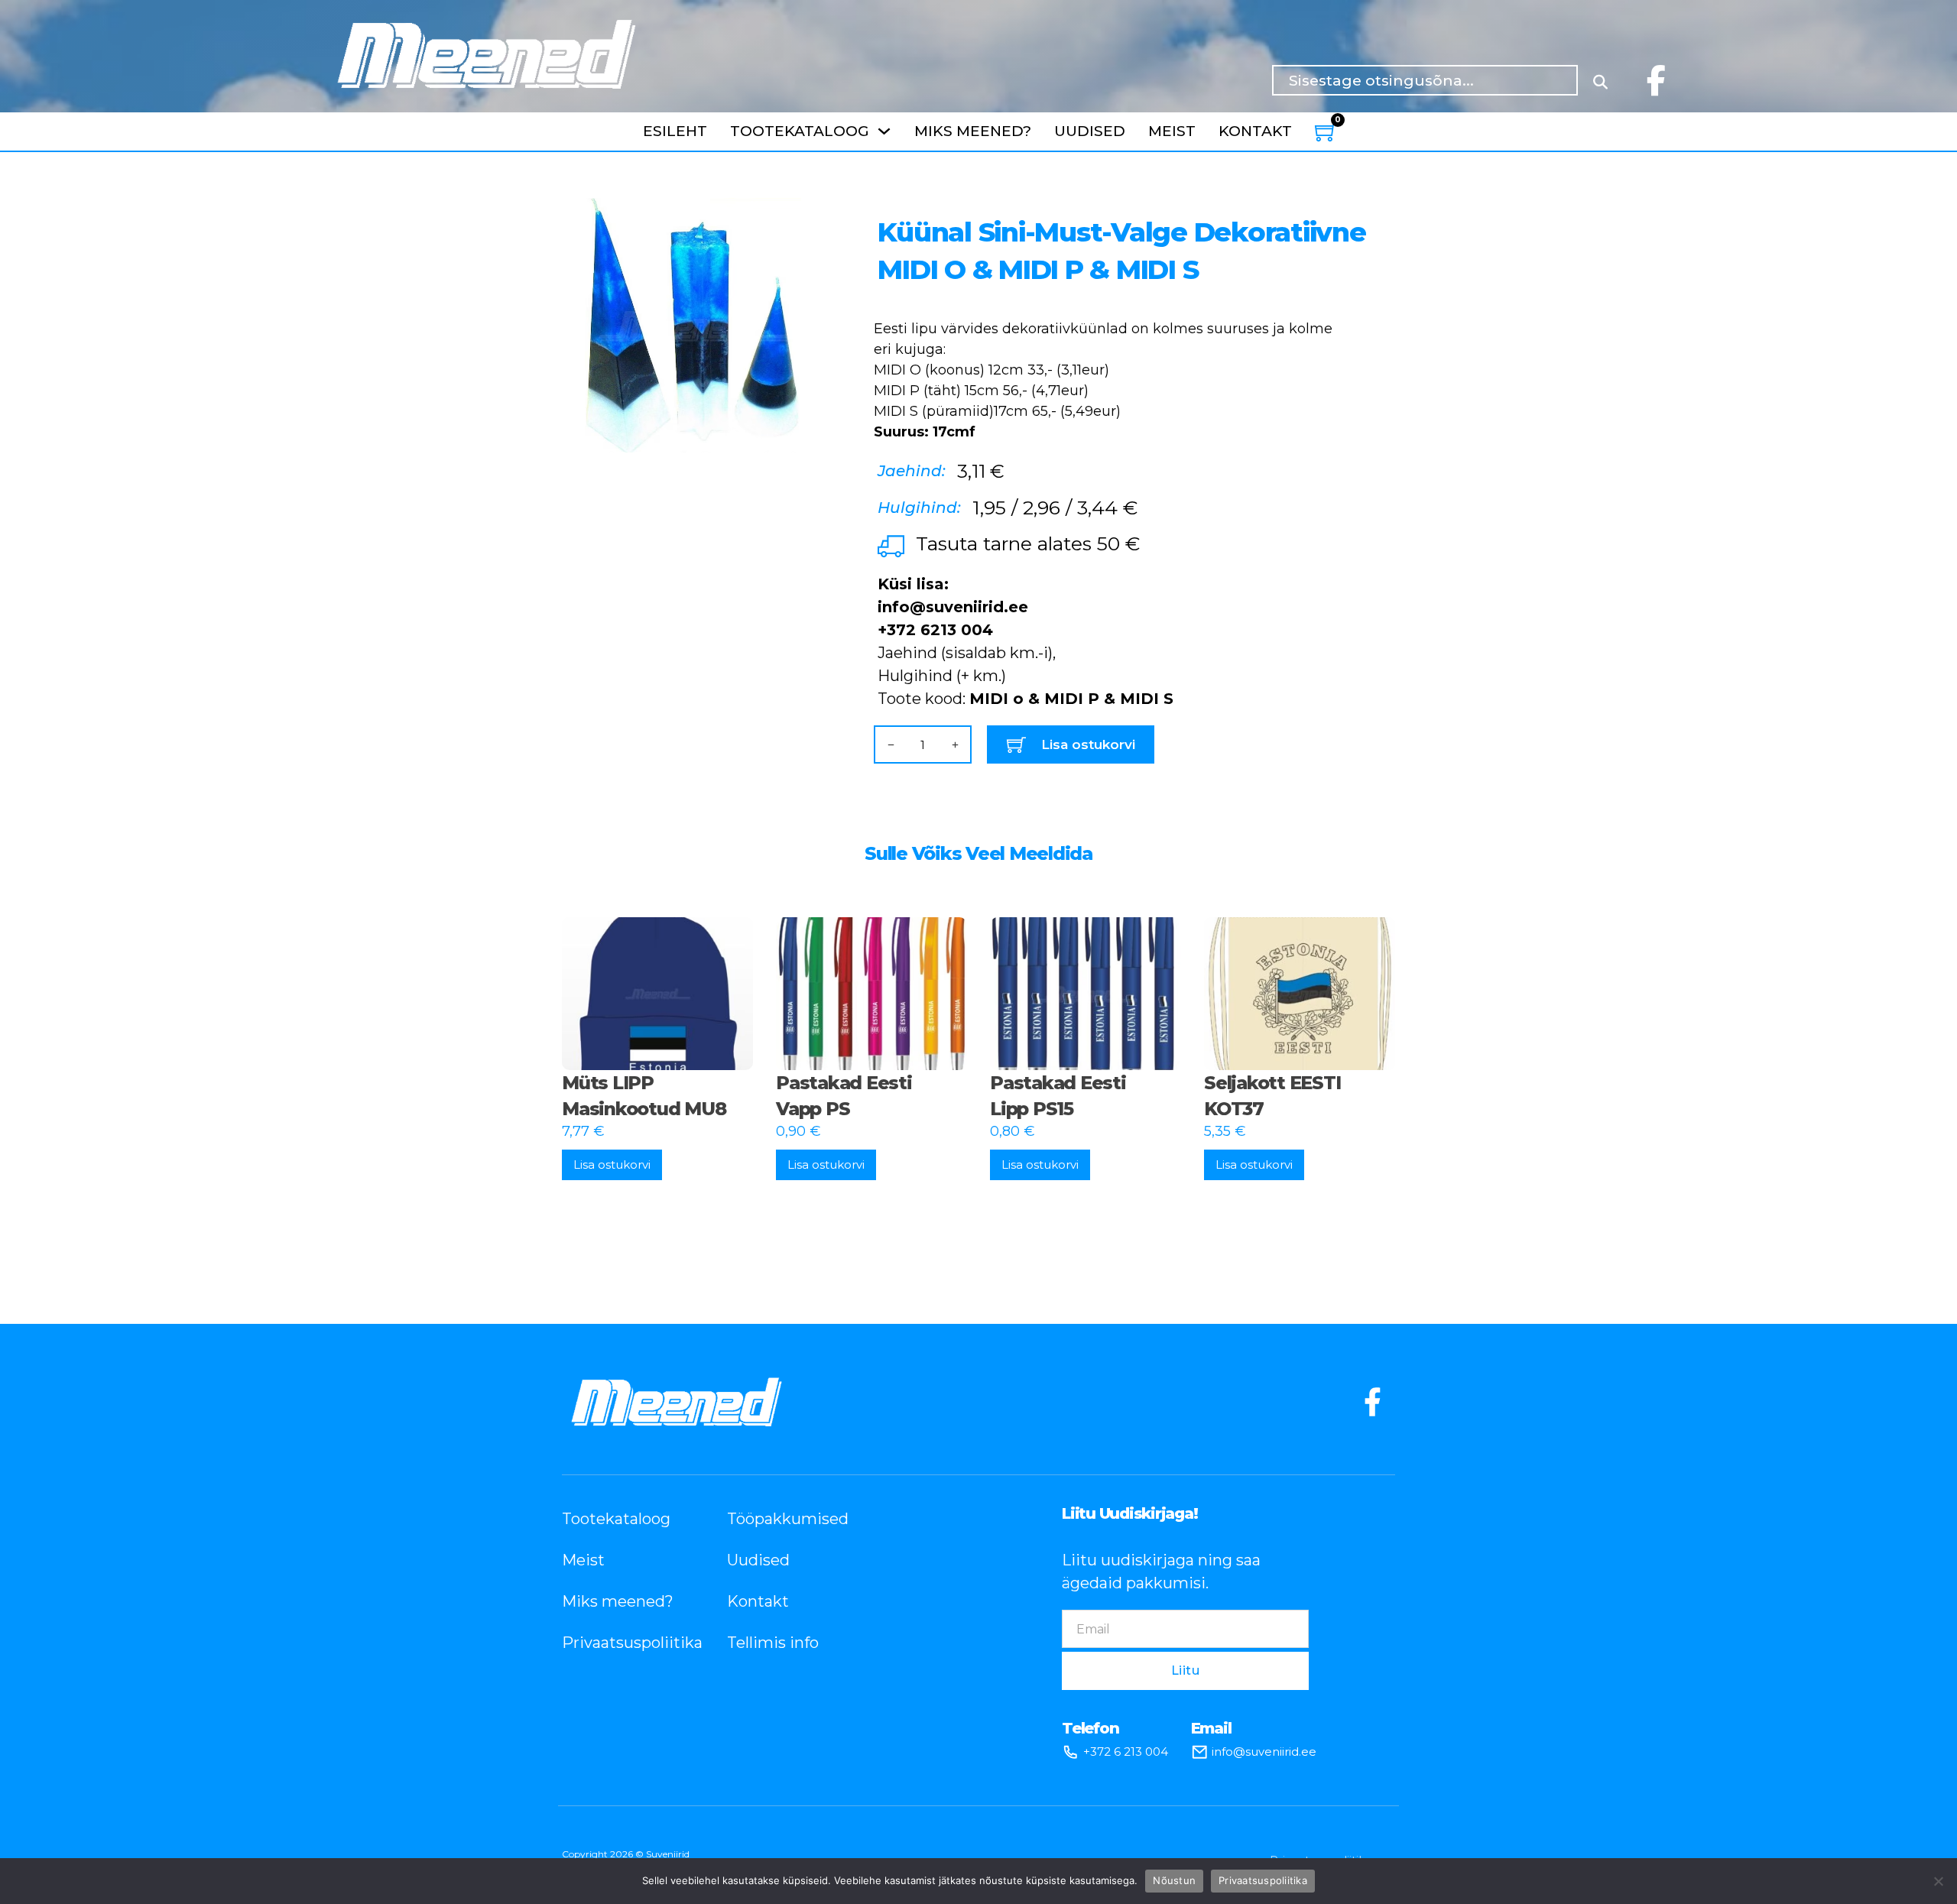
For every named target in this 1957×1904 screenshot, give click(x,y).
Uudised (1090, 131)
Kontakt (1255, 131)
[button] (800, 219)
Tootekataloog (800, 131)
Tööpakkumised (787, 1519)
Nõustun (1174, 1880)
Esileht (675, 131)
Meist (1172, 131)
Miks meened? (973, 131)
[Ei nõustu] (1938, 1881)
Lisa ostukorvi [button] (612, 1164)
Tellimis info (773, 1643)
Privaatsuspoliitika (622, 1643)
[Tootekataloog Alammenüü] (884, 131)
